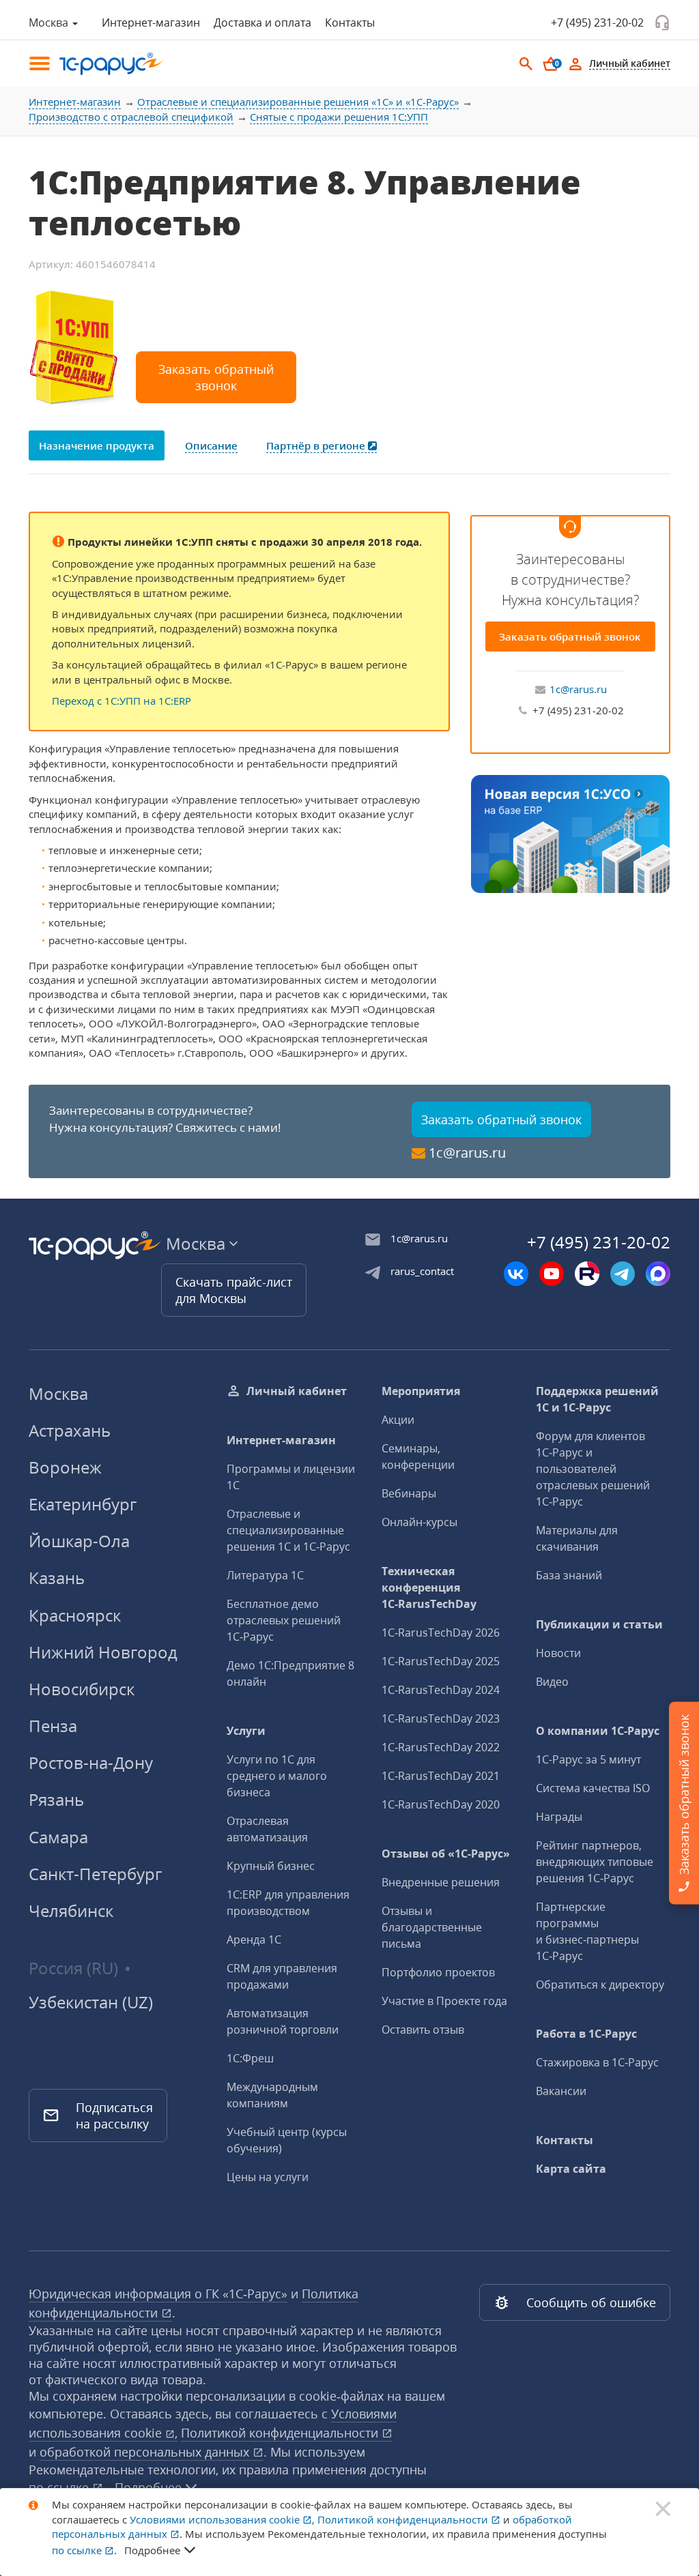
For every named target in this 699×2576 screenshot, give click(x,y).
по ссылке (60, 2487)
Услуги (246, 1731)
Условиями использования (222, 2519)
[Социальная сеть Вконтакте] (516, 1274)
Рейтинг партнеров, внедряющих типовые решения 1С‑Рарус (595, 1862)
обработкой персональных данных (146, 2452)
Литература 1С (265, 1575)
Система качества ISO (593, 1788)
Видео (552, 1682)
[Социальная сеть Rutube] (587, 1274)
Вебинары (409, 1493)
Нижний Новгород (103, 1652)
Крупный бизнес (271, 1866)
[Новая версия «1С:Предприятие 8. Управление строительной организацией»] (570, 832)
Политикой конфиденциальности (281, 2433)
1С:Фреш (250, 2058)
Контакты (350, 23)
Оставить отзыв (423, 2030)
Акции (398, 1420)
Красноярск (75, 1615)
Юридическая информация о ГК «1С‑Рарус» (158, 2294)
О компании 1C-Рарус (598, 1731)
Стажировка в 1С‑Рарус (597, 2062)
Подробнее (152, 2550)
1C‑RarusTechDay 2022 (441, 1747)
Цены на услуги (268, 2177)
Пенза (53, 1726)
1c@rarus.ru (578, 689)
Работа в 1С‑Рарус (586, 2034)
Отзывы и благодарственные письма (432, 1927)
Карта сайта (571, 2169)
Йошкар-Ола (79, 1541)
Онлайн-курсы (419, 1522)
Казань (57, 1578)
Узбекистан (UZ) (91, 2002)
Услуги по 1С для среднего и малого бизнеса (277, 1776)
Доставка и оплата (262, 23)
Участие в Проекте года (444, 2001)
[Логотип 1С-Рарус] (104, 64)
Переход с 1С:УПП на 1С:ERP (122, 701)
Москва (58, 1393)
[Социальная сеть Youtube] (552, 1274)
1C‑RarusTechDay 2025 (441, 1661)
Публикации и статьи (599, 1624)
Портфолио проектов (438, 1972)
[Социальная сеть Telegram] (623, 1274)
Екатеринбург (83, 1504)
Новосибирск (82, 1689)
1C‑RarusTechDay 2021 (441, 1776)
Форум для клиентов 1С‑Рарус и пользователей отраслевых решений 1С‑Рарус (593, 1469)
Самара (58, 1837)
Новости (558, 1653)
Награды (559, 1817)
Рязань (56, 1799)
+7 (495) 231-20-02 (597, 23)
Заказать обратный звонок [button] (216, 377)
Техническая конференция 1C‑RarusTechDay (429, 1587)
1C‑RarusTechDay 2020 (441, 1804)
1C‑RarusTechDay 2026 (441, 1633)
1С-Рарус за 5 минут (588, 1759)
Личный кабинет (297, 1391)
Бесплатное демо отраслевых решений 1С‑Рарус (284, 1620)
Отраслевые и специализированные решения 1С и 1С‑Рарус (288, 1530)
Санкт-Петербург (95, 1874)
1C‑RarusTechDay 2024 (441, 1690)
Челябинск (71, 1911)
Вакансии (561, 2091)
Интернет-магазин (151, 23)
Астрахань (70, 1430)
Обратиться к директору (600, 1985)
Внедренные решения (441, 1882)
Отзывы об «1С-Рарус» (446, 1854)
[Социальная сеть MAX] (658, 1274)
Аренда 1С (254, 1940)
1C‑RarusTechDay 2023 (441, 1718)
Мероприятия (421, 1391)
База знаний (569, 1575)
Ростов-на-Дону (91, 1762)
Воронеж (65, 1467)
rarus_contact (422, 1271)
